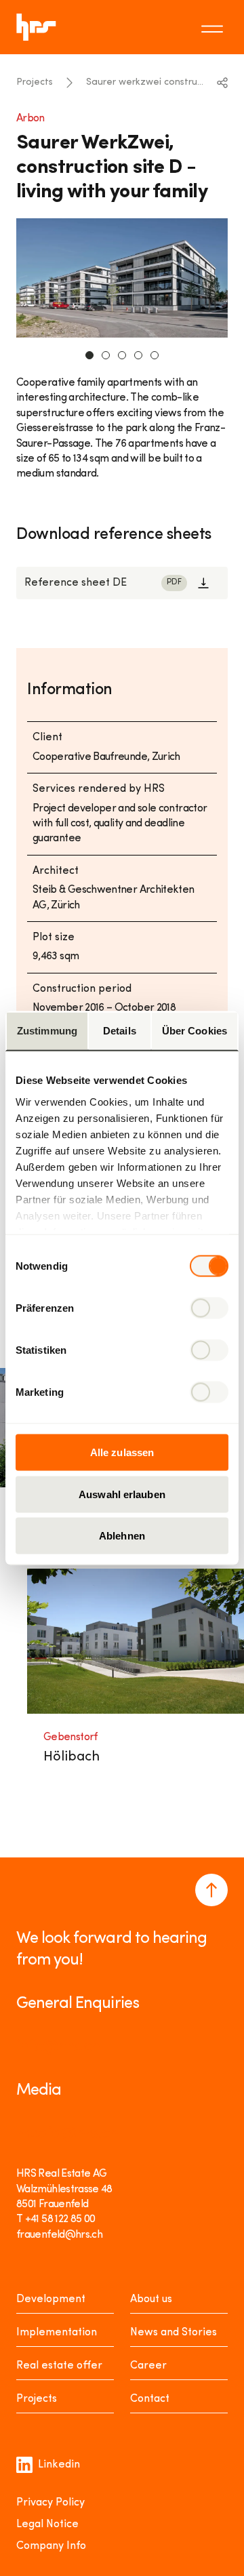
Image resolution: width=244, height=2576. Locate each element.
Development (51, 2299)
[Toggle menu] (214, 27)
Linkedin (59, 2465)
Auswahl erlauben (122, 1494)
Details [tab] (120, 1031)
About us (151, 2299)
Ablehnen (122, 1536)
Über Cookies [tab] (195, 1031)
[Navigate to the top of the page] (211, 1890)
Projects (35, 82)
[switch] (209, 1308)
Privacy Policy (50, 2503)
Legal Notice (47, 2524)
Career (148, 2366)
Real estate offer (59, 2366)
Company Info (51, 2546)
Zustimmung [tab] (47, 1031)
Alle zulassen (122, 1452)
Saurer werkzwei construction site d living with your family (147, 82)
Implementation (57, 2333)
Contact (150, 2399)
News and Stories (174, 2333)
